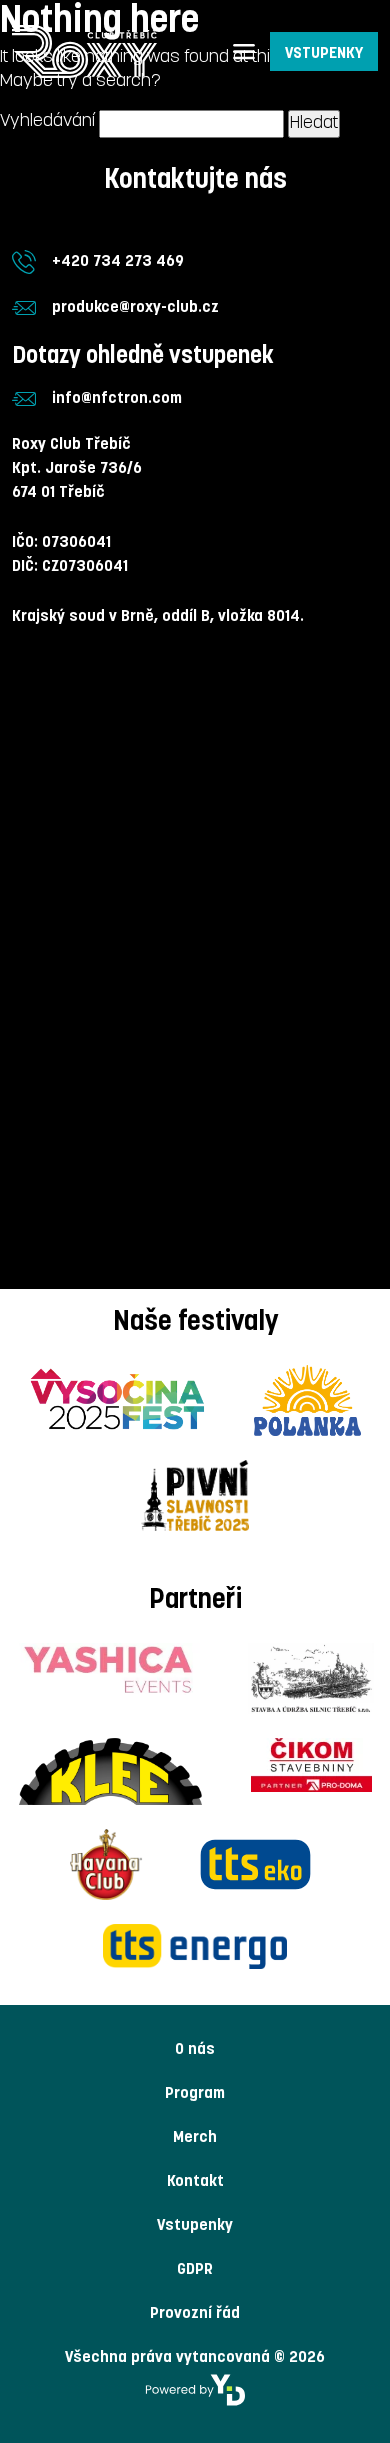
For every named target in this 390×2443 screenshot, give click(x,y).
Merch (195, 2138)
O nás (195, 2050)
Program (195, 2094)
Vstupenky (195, 2226)
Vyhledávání (47, 121)
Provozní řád (195, 2314)
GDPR (195, 2270)
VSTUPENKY (324, 54)
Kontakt (195, 2182)
